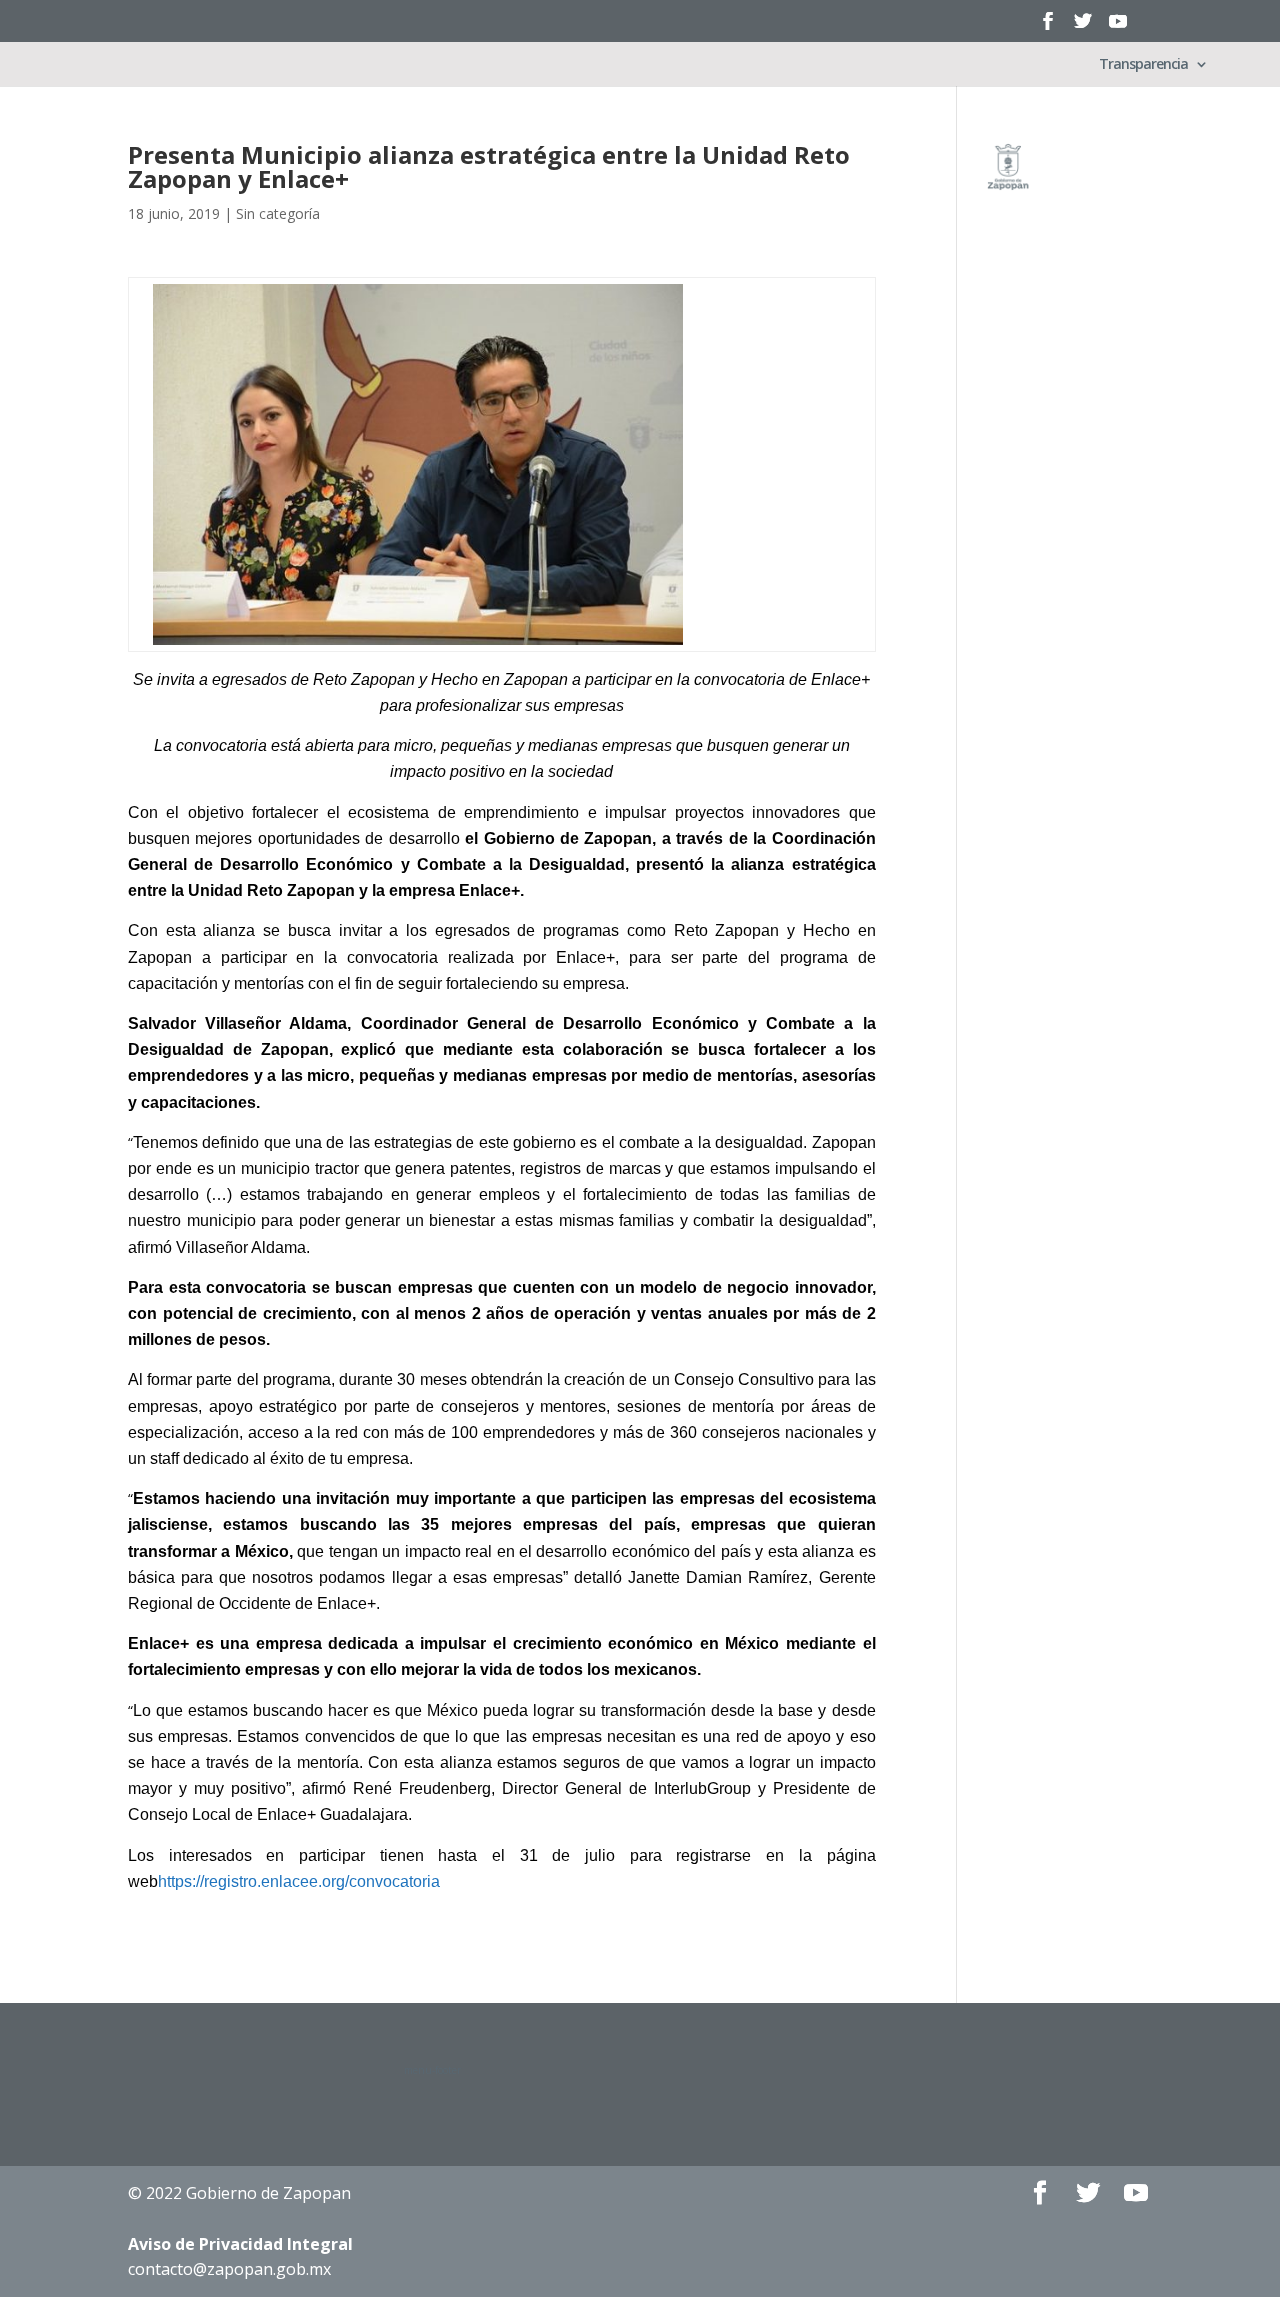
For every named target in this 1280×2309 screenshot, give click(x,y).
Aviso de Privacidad (240, 2244)
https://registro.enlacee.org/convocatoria (299, 1881)
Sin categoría (278, 213)
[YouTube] (1118, 27)
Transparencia (1143, 65)
